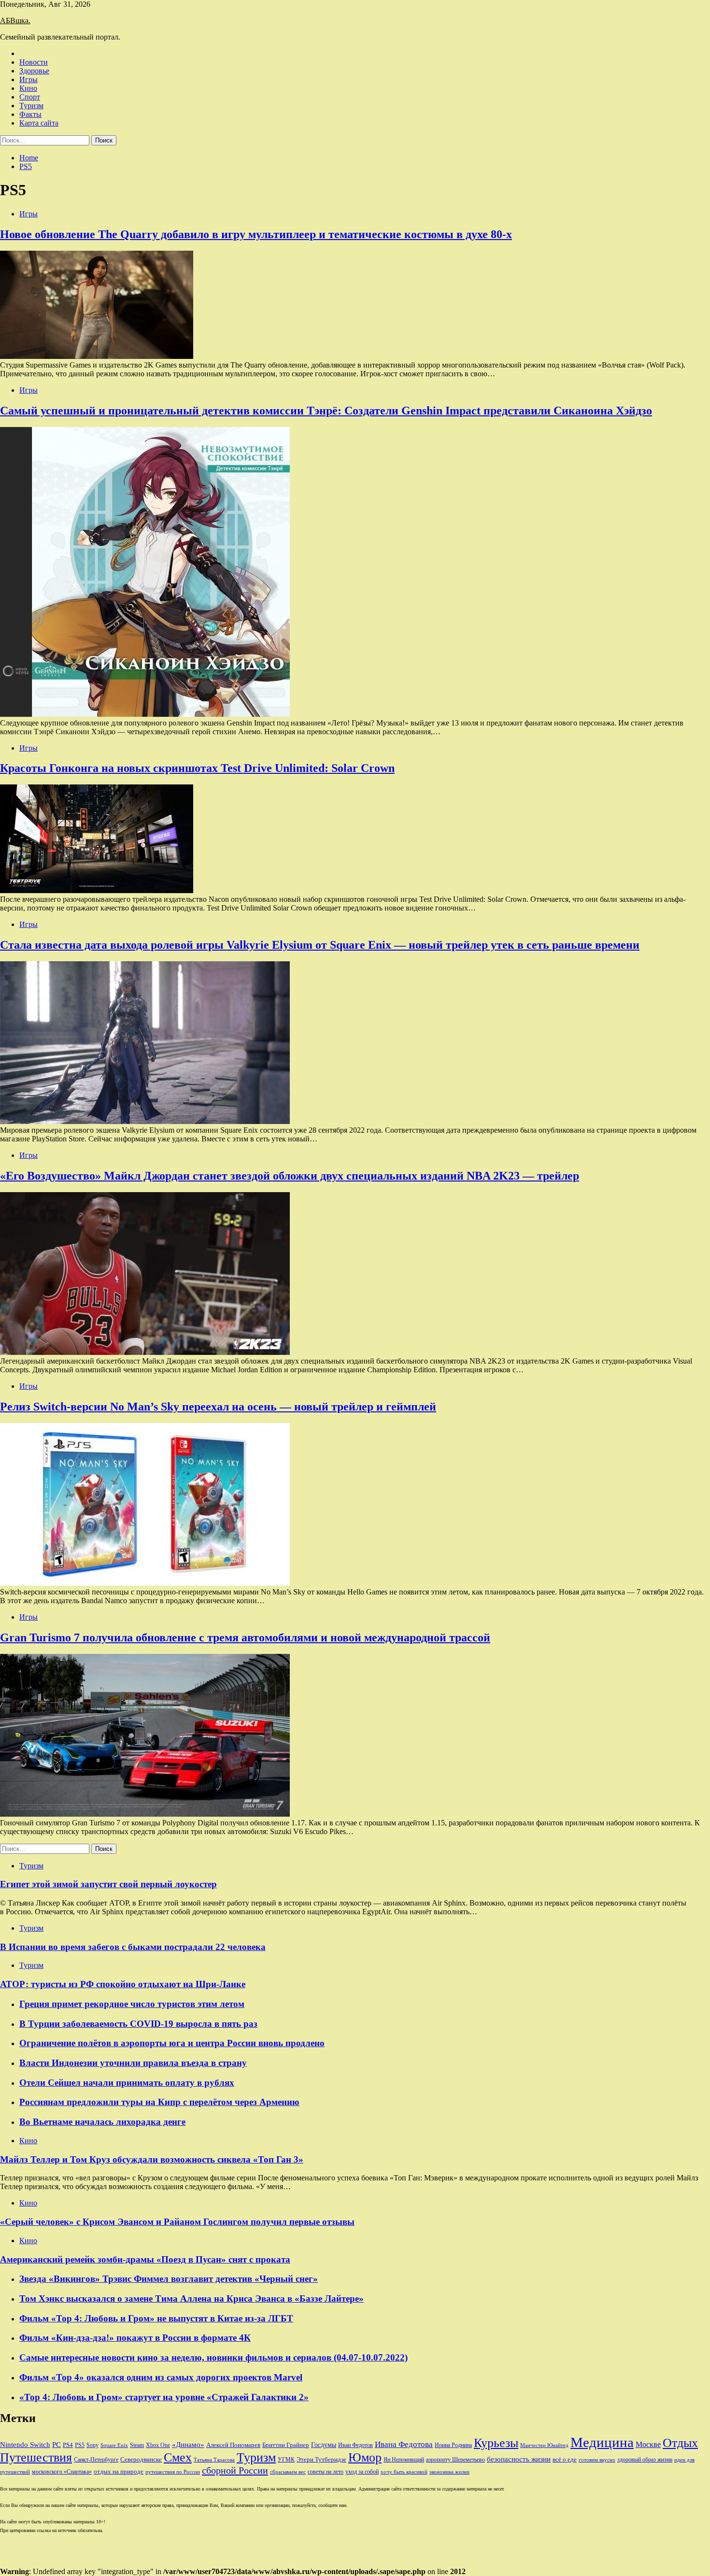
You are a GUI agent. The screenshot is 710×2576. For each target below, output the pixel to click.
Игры (28, 79)
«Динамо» (188, 2445)
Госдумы (324, 2445)
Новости (34, 62)
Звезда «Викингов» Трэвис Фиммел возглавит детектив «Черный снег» (169, 2279)
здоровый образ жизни (645, 2460)
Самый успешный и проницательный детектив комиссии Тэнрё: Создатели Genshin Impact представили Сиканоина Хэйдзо (326, 411)
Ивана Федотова (404, 2444)
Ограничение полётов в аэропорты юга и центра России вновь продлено (172, 2043)
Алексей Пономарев (233, 2445)
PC (57, 2445)
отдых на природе (119, 2471)
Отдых (680, 2443)
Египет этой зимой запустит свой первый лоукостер (108, 1884)
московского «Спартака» (62, 2472)
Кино (28, 88)
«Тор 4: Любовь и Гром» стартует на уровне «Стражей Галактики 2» (164, 2397)
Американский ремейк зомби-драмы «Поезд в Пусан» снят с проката (145, 2259)
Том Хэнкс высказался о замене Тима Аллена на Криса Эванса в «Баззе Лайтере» (192, 2298)
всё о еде (565, 2460)
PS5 (80, 2445)
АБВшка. (15, 21)
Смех (178, 2457)
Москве (648, 2444)
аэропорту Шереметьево (455, 2460)
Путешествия (36, 2457)
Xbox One (158, 2445)
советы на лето (326, 2472)
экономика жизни (449, 2472)
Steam (137, 2445)
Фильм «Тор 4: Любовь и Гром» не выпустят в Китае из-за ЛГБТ (156, 2318)
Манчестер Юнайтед (544, 2445)
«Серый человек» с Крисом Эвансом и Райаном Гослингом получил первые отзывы (177, 2222)
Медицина (602, 2442)
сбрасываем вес (288, 2472)
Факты (30, 114)
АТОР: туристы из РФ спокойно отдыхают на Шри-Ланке (123, 1984)
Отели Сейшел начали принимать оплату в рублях (127, 2083)
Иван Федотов (355, 2445)
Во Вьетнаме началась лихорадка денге (102, 2122)
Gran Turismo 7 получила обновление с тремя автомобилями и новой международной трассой (245, 1637)
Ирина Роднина (453, 2445)
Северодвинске (141, 2460)
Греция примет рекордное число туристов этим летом (132, 2004)
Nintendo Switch (25, 2444)
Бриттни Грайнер (286, 2445)
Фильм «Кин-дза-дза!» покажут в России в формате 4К (135, 2338)
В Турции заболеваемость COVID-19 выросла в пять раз (138, 2024)
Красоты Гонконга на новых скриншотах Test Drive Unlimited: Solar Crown (197, 768)
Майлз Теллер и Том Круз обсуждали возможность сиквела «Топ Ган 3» (152, 2159)
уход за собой (362, 2472)
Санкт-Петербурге (96, 2460)
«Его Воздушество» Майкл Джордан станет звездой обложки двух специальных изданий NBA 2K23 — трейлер (290, 1176)
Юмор (365, 2457)
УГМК (286, 2460)
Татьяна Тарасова (214, 2460)
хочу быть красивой (404, 2472)
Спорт (30, 97)
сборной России (235, 2470)
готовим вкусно (597, 2460)
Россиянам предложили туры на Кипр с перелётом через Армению (159, 2102)
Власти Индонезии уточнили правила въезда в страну (133, 2063)
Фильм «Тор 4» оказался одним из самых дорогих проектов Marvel (161, 2377)
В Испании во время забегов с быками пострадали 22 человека (133, 1947)
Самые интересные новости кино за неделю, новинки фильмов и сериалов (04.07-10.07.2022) (213, 2357)
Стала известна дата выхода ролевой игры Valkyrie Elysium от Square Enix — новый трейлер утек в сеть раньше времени (320, 945)
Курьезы (496, 2443)
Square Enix (114, 2445)
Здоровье (34, 71)
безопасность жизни (519, 2459)
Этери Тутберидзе (321, 2459)
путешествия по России (173, 2472)
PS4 (68, 2445)
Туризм (31, 106)
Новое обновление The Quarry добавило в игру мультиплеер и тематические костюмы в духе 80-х (256, 234)
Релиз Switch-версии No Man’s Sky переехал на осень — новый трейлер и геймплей (218, 1407)
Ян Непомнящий (404, 2460)
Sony (92, 2445)
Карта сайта (39, 123)
